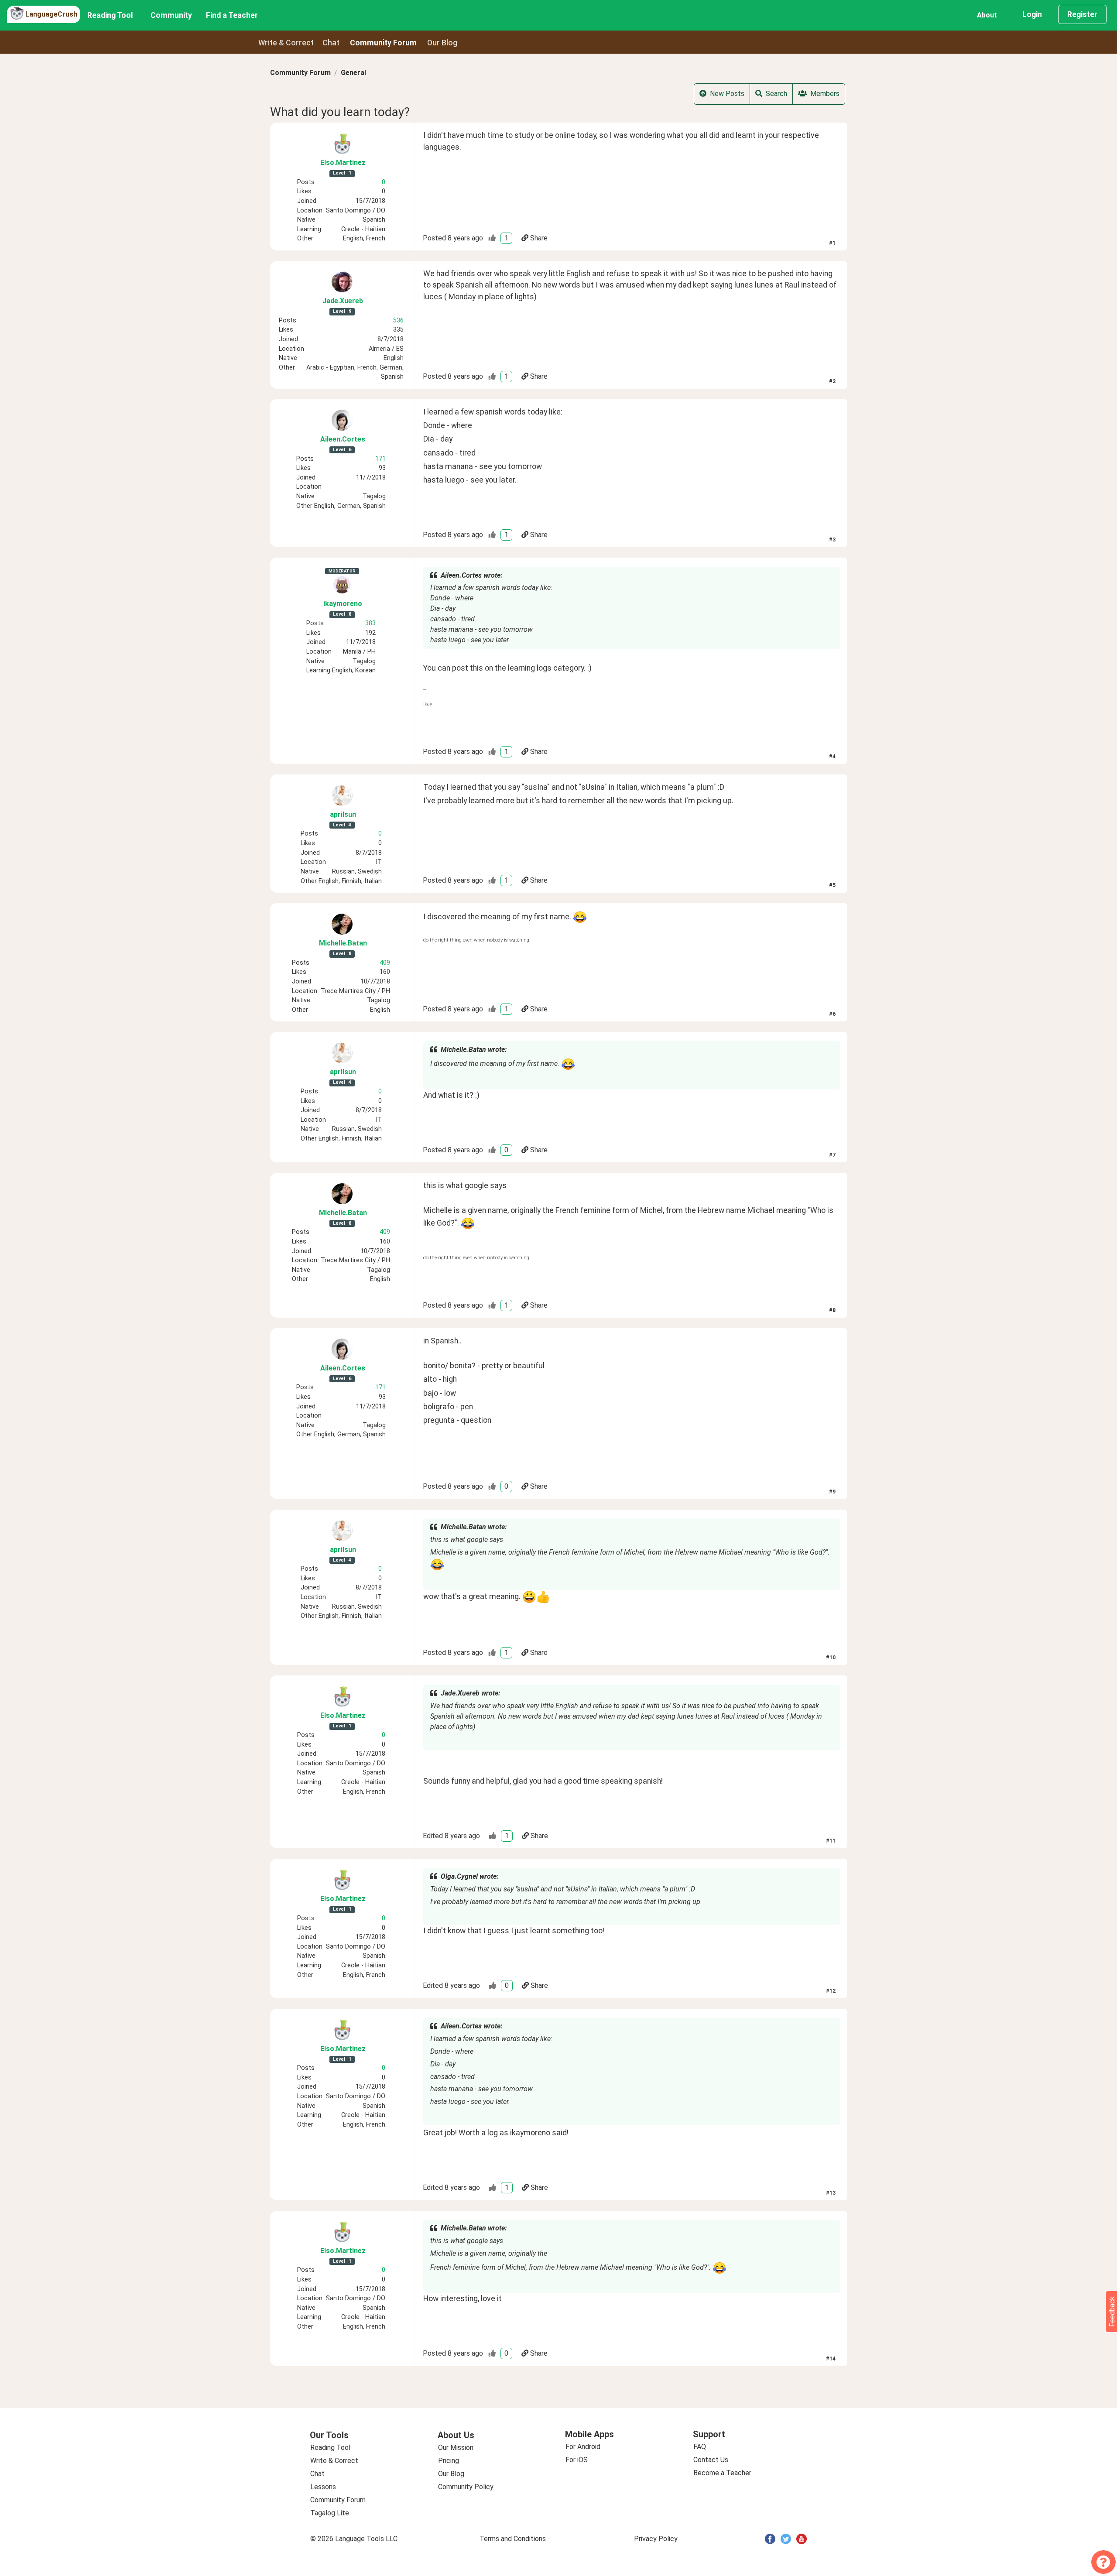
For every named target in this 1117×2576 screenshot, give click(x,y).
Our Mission (456, 2448)
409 (385, 963)
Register (1082, 14)
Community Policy (466, 2487)
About (987, 15)
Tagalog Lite (330, 2513)
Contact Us (711, 2460)
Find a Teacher (232, 15)
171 (380, 459)
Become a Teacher (722, 2473)
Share (539, 238)
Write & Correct (286, 43)
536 (398, 320)
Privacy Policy (656, 2539)
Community (171, 15)
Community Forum (300, 73)
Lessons (323, 2487)
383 (370, 623)
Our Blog (451, 2474)
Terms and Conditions (513, 2539)
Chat (331, 43)
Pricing (449, 2461)
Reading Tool (110, 15)
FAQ (700, 2447)
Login (1032, 14)
